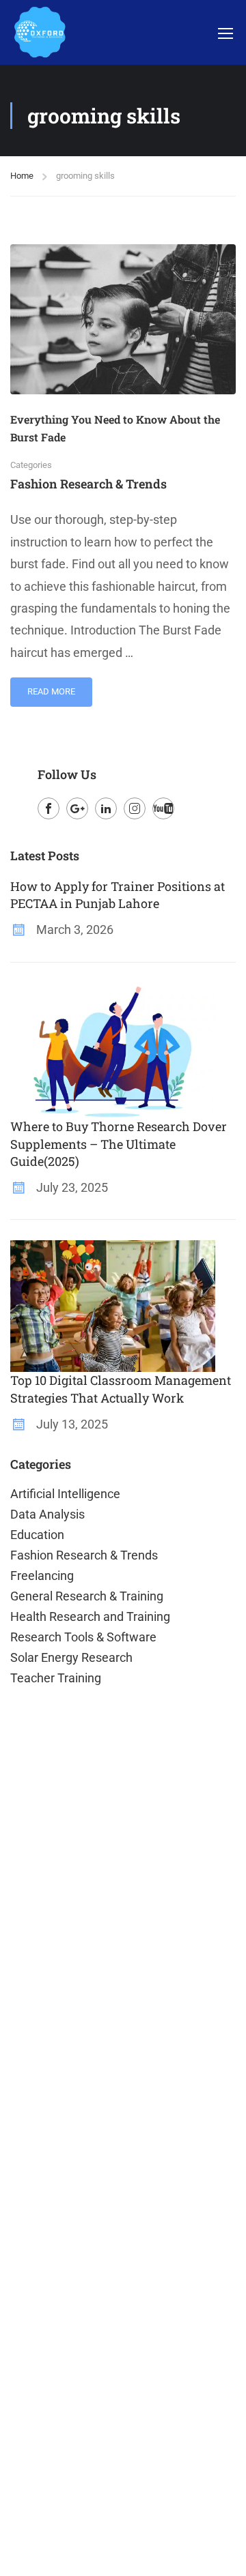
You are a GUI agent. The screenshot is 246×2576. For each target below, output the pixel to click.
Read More (53, 687)
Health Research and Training (90, 1616)
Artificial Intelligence (65, 1494)
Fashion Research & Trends (88, 484)
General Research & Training (87, 1596)
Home (22, 176)
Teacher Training (56, 1678)
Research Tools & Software (83, 1637)
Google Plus (77, 808)
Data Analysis (47, 1514)
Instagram (135, 808)
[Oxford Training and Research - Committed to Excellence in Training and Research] (39, 32)
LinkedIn (106, 808)
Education (37, 1535)
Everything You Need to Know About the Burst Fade (115, 428)
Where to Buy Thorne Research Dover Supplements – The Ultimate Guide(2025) (119, 1143)
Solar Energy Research (71, 1657)
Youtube (163, 808)
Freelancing (42, 1576)
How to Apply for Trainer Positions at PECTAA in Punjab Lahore (118, 895)
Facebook (49, 808)
